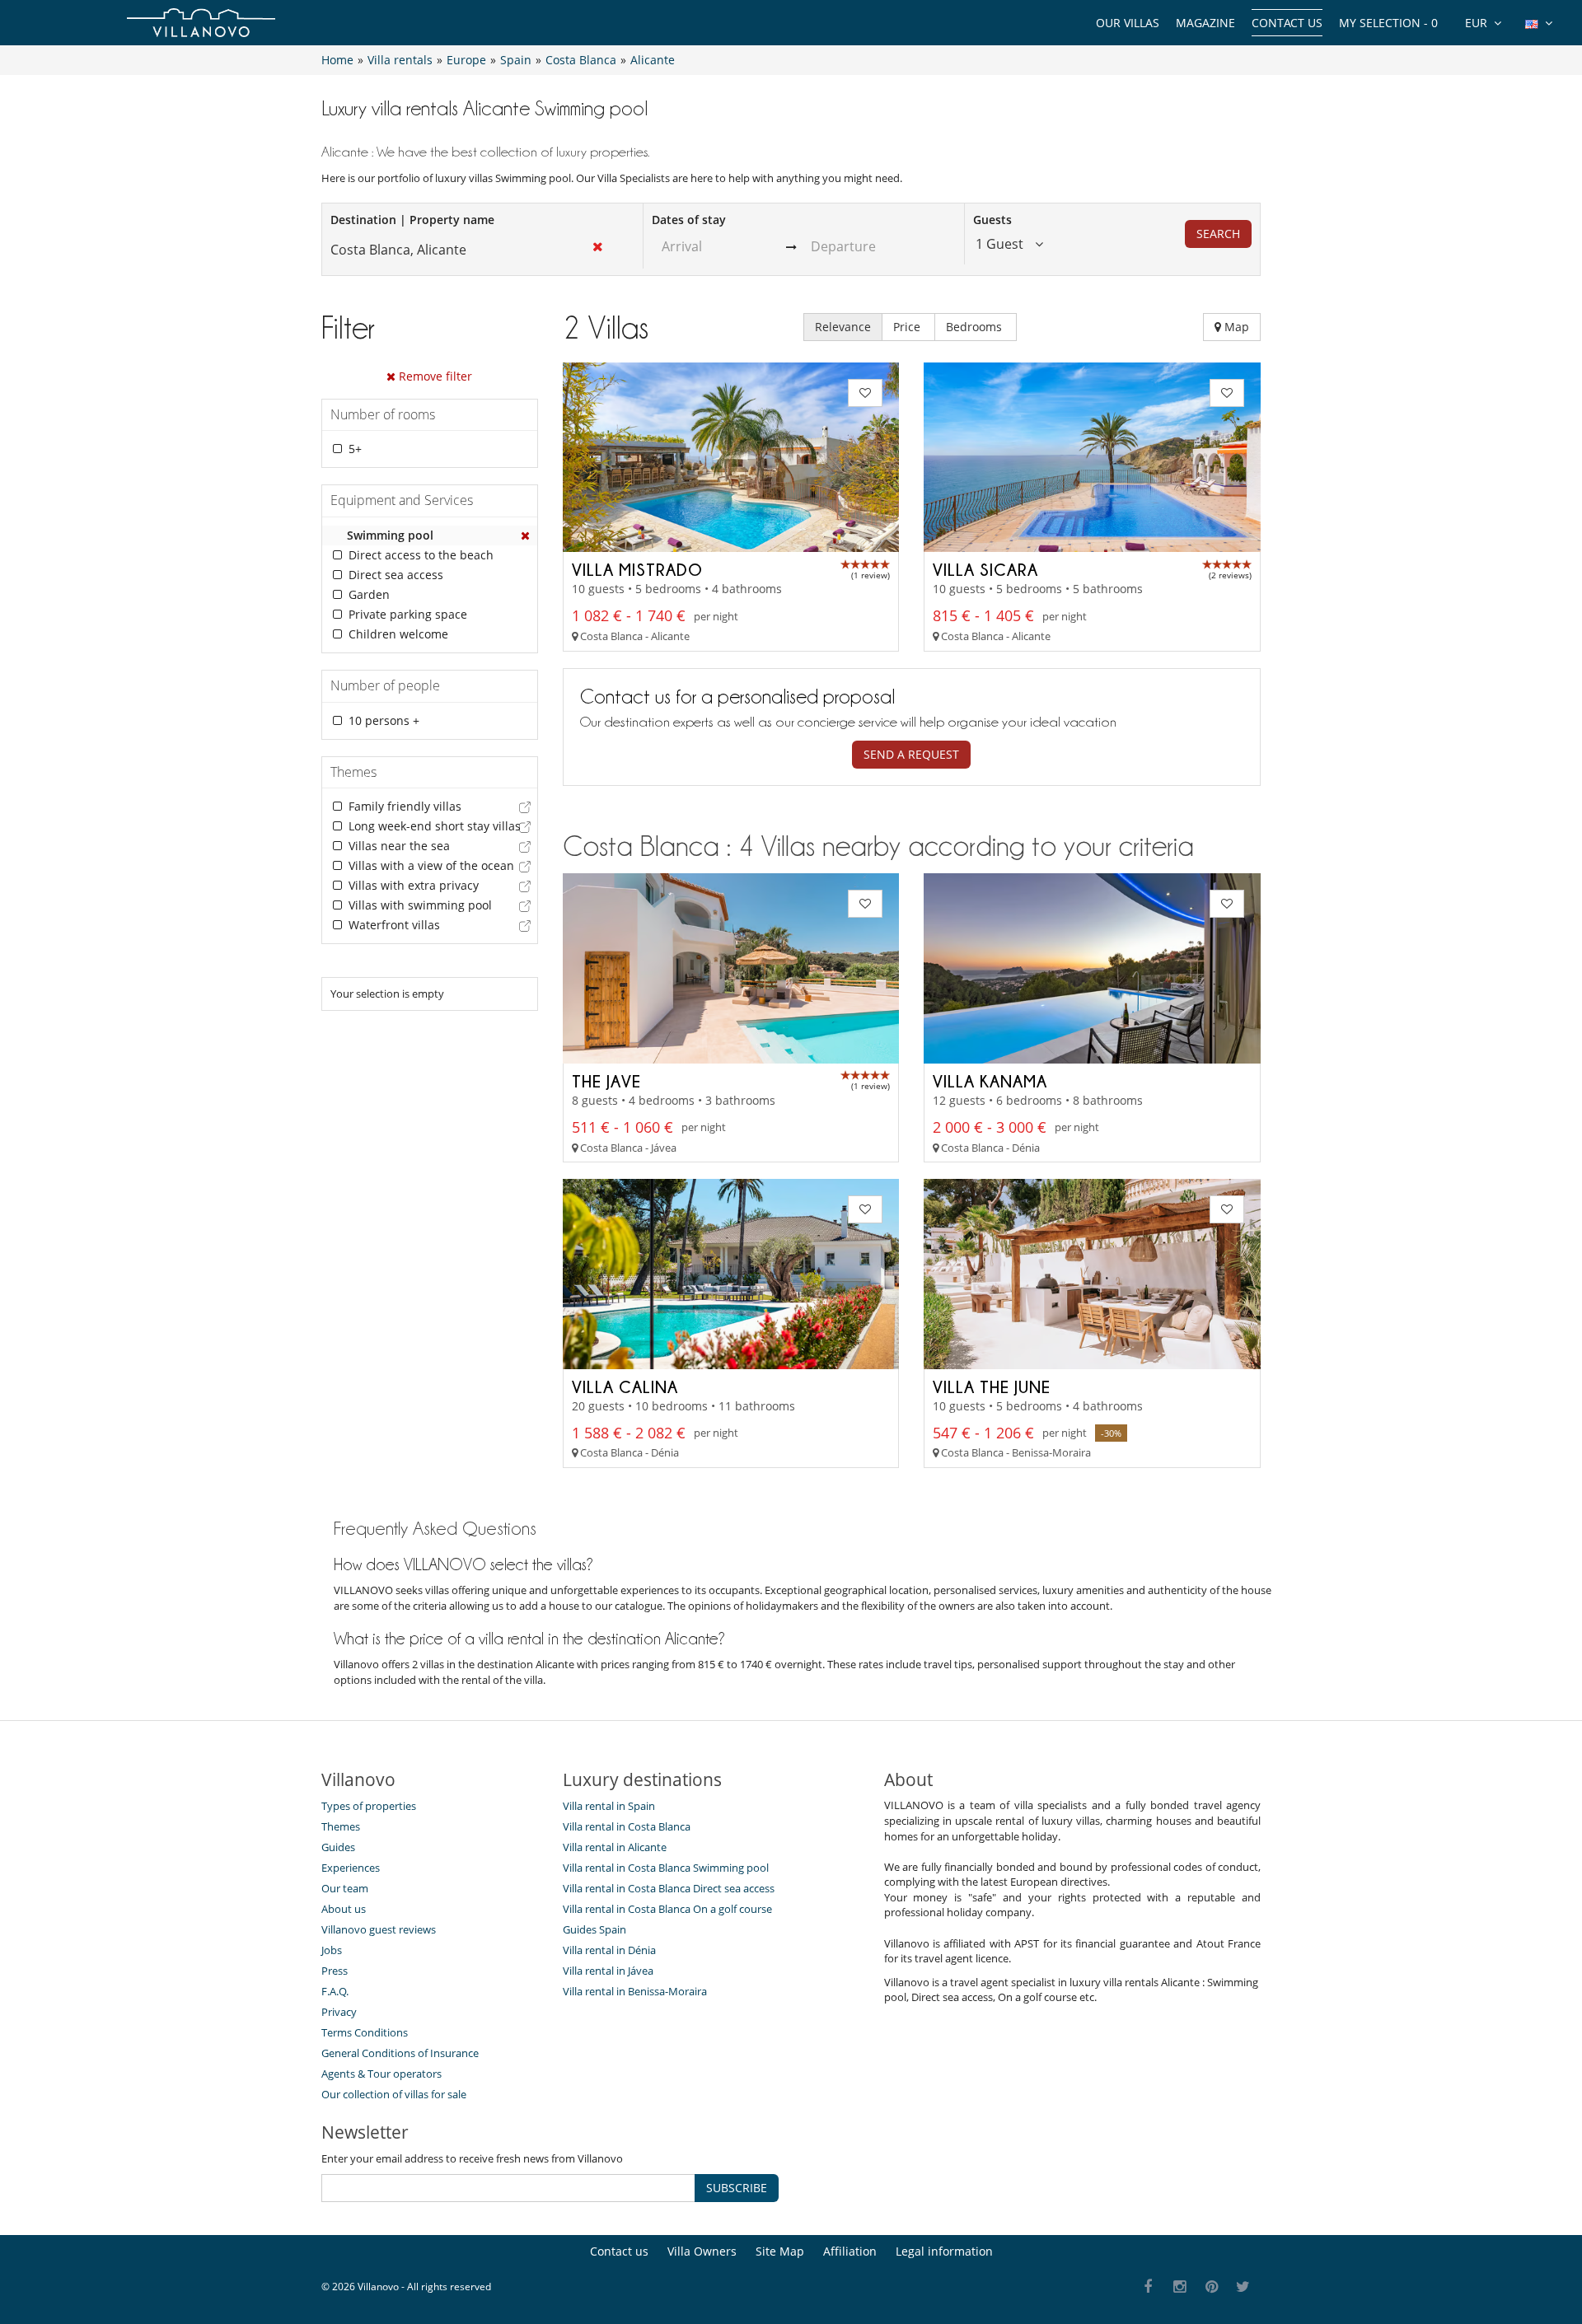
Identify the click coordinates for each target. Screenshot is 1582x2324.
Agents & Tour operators (381, 2074)
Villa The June (992, 1386)
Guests (992, 220)
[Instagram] (1180, 2287)
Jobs (332, 1950)
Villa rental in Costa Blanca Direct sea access (669, 1888)
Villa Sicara (985, 569)
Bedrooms (976, 327)
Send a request (911, 754)
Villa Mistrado (637, 569)
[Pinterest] (1212, 2287)
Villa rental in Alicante (615, 1847)
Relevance (843, 327)
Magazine (1205, 23)
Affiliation (850, 2251)
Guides (338, 1847)
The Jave (606, 1081)
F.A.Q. (335, 1991)
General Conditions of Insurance (400, 2053)
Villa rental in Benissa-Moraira (635, 1991)
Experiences (351, 1868)
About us (344, 1909)
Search (1218, 234)
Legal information (944, 2251)
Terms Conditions (365, 2032)
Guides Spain (594, 1929)
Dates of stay (689, 220)
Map (1235, 327)
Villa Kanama (990, 1081)
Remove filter (434, 376)
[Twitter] (1244, 2287)
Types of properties (369, 1806)
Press (335, 1971)
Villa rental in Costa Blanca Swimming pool (666, 1868)
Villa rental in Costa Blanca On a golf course (667, 1909)
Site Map (780, 2251)
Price (908, 327)
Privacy (339, 2012)
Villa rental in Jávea (608, 1971)
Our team (345, 1888)
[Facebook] (1148, 2287)
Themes (341, 1826)
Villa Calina (625, 1386)
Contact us (1287, 23)
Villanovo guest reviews (379, 1929)
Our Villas (1128, 23)
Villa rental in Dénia (609, 1950)
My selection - (1388, 23)
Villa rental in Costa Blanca (627, 1826)
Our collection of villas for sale (394, 2094)
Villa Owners (702, 2251)
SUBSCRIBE (737, 2188)
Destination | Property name (412, 220)
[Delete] (526, 535)
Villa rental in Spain (609, 1806)
